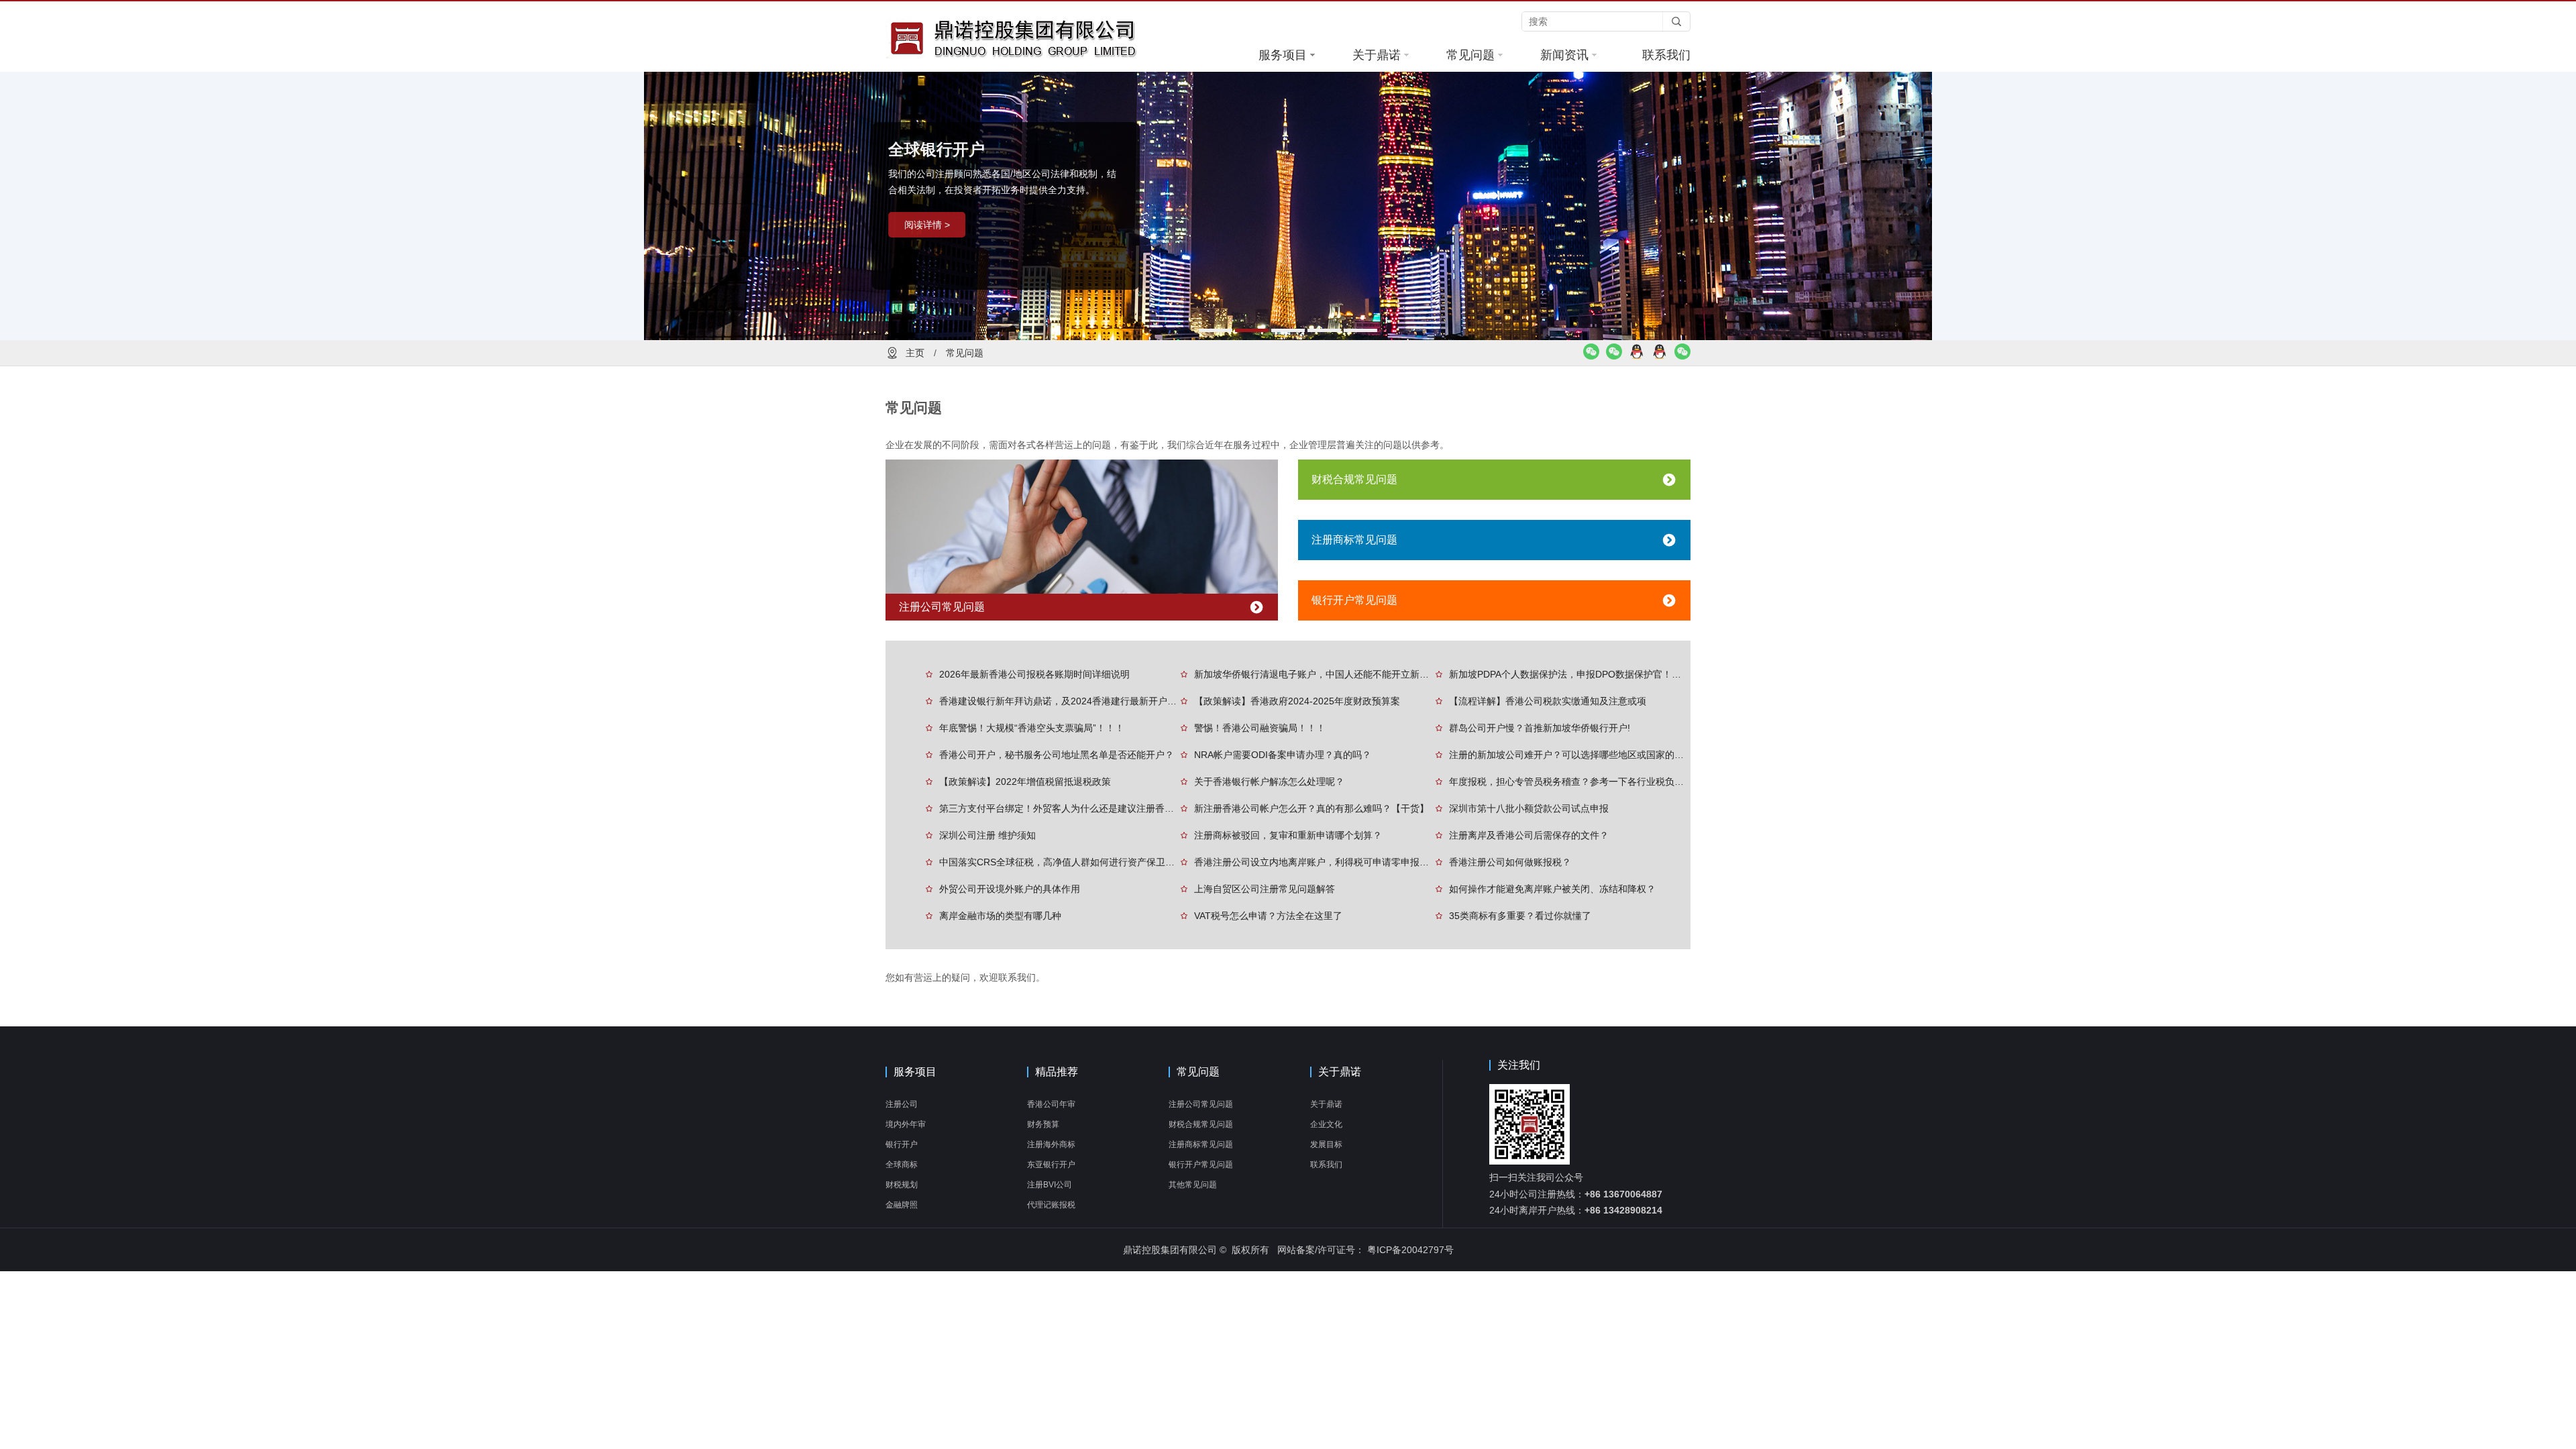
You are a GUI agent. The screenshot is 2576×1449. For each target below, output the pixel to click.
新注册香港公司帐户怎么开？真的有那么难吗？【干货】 (1311, 808)
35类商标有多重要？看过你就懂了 (1520, 916)
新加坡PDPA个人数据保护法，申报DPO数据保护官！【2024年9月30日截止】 (1570, 674)
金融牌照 (902, 1205)
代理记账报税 (1051, 1205)
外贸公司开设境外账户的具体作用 (1010, 889)
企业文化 (1326, 1124)
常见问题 (1470, 55)
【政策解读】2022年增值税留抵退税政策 (1025, 782)
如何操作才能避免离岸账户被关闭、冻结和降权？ (1552, 889)
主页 (915, 353)
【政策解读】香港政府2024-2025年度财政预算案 (1297, 701)
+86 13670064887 (1623, 1194)
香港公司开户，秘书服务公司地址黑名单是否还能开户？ (1057, 755)
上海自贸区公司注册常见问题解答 (1265, 889)
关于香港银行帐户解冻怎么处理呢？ (1269, 782)
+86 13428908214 (1623, 1210)
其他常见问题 (1193, 1185)
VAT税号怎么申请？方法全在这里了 (1268, 916)
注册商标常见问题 (1354, 540)
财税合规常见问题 (1354, 479)
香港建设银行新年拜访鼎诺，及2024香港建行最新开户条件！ (1060, 701)
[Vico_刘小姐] (1591, 356)
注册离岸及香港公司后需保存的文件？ (1529, 835)
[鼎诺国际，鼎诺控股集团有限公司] (1040, 38)
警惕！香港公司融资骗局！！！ (1260, 728)
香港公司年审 (1051, 1104)
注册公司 (902, 1104)
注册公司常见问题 (942, 607)
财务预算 (1043, 1124)
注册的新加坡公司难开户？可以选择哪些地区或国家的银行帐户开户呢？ (1570, 755)
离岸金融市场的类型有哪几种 (1000, 916)
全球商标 (902, 1165)
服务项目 (1283, 55)
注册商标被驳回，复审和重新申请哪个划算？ (1288, 835)
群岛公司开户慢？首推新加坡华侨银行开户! (1540, 728)
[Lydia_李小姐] (1614, 356)
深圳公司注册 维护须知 (987, 835)
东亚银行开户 (1051, 1165)
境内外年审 (906, 1124)
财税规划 (902, 1185)
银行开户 (902, 1144)
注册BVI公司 (1050, 1185)
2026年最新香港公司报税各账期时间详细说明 (1034, 674)
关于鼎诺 (1377, 55)
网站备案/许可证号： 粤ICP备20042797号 (1365, 1250)
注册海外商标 (1051, 1144)
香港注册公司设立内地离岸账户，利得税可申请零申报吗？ (1315, 862)
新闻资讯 (1564, 55)
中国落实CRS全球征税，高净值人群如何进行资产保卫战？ (1060, 862)
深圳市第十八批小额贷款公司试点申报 (1529, 808)
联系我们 (1666, 55)
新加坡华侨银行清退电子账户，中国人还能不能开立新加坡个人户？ (1315, 674)
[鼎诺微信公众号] (1682, 356)
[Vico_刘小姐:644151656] (1637, 356)
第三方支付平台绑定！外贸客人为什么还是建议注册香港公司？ (1060, 808)
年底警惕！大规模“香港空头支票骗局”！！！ (1032, 728)
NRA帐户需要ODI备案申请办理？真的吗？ (1283, 755)
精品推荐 (1057, 1072)
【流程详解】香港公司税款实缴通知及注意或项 (1548, 701)
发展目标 (1326, 1144)
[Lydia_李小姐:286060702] (1660, 356)
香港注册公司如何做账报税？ (1510, 862)
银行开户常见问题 (1354, 600)
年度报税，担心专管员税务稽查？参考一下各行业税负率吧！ (1570, 782)
